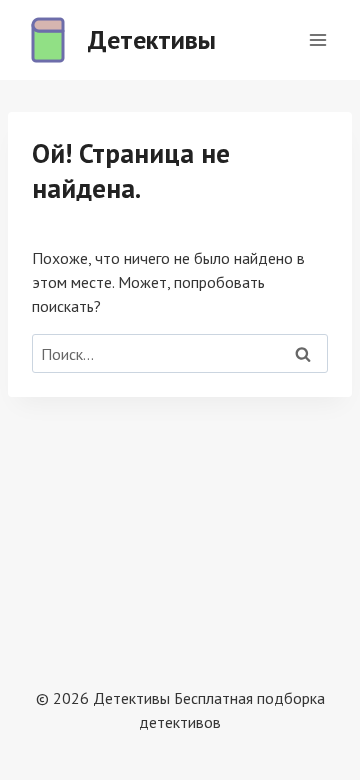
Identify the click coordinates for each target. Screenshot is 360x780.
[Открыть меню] (317, 39)
